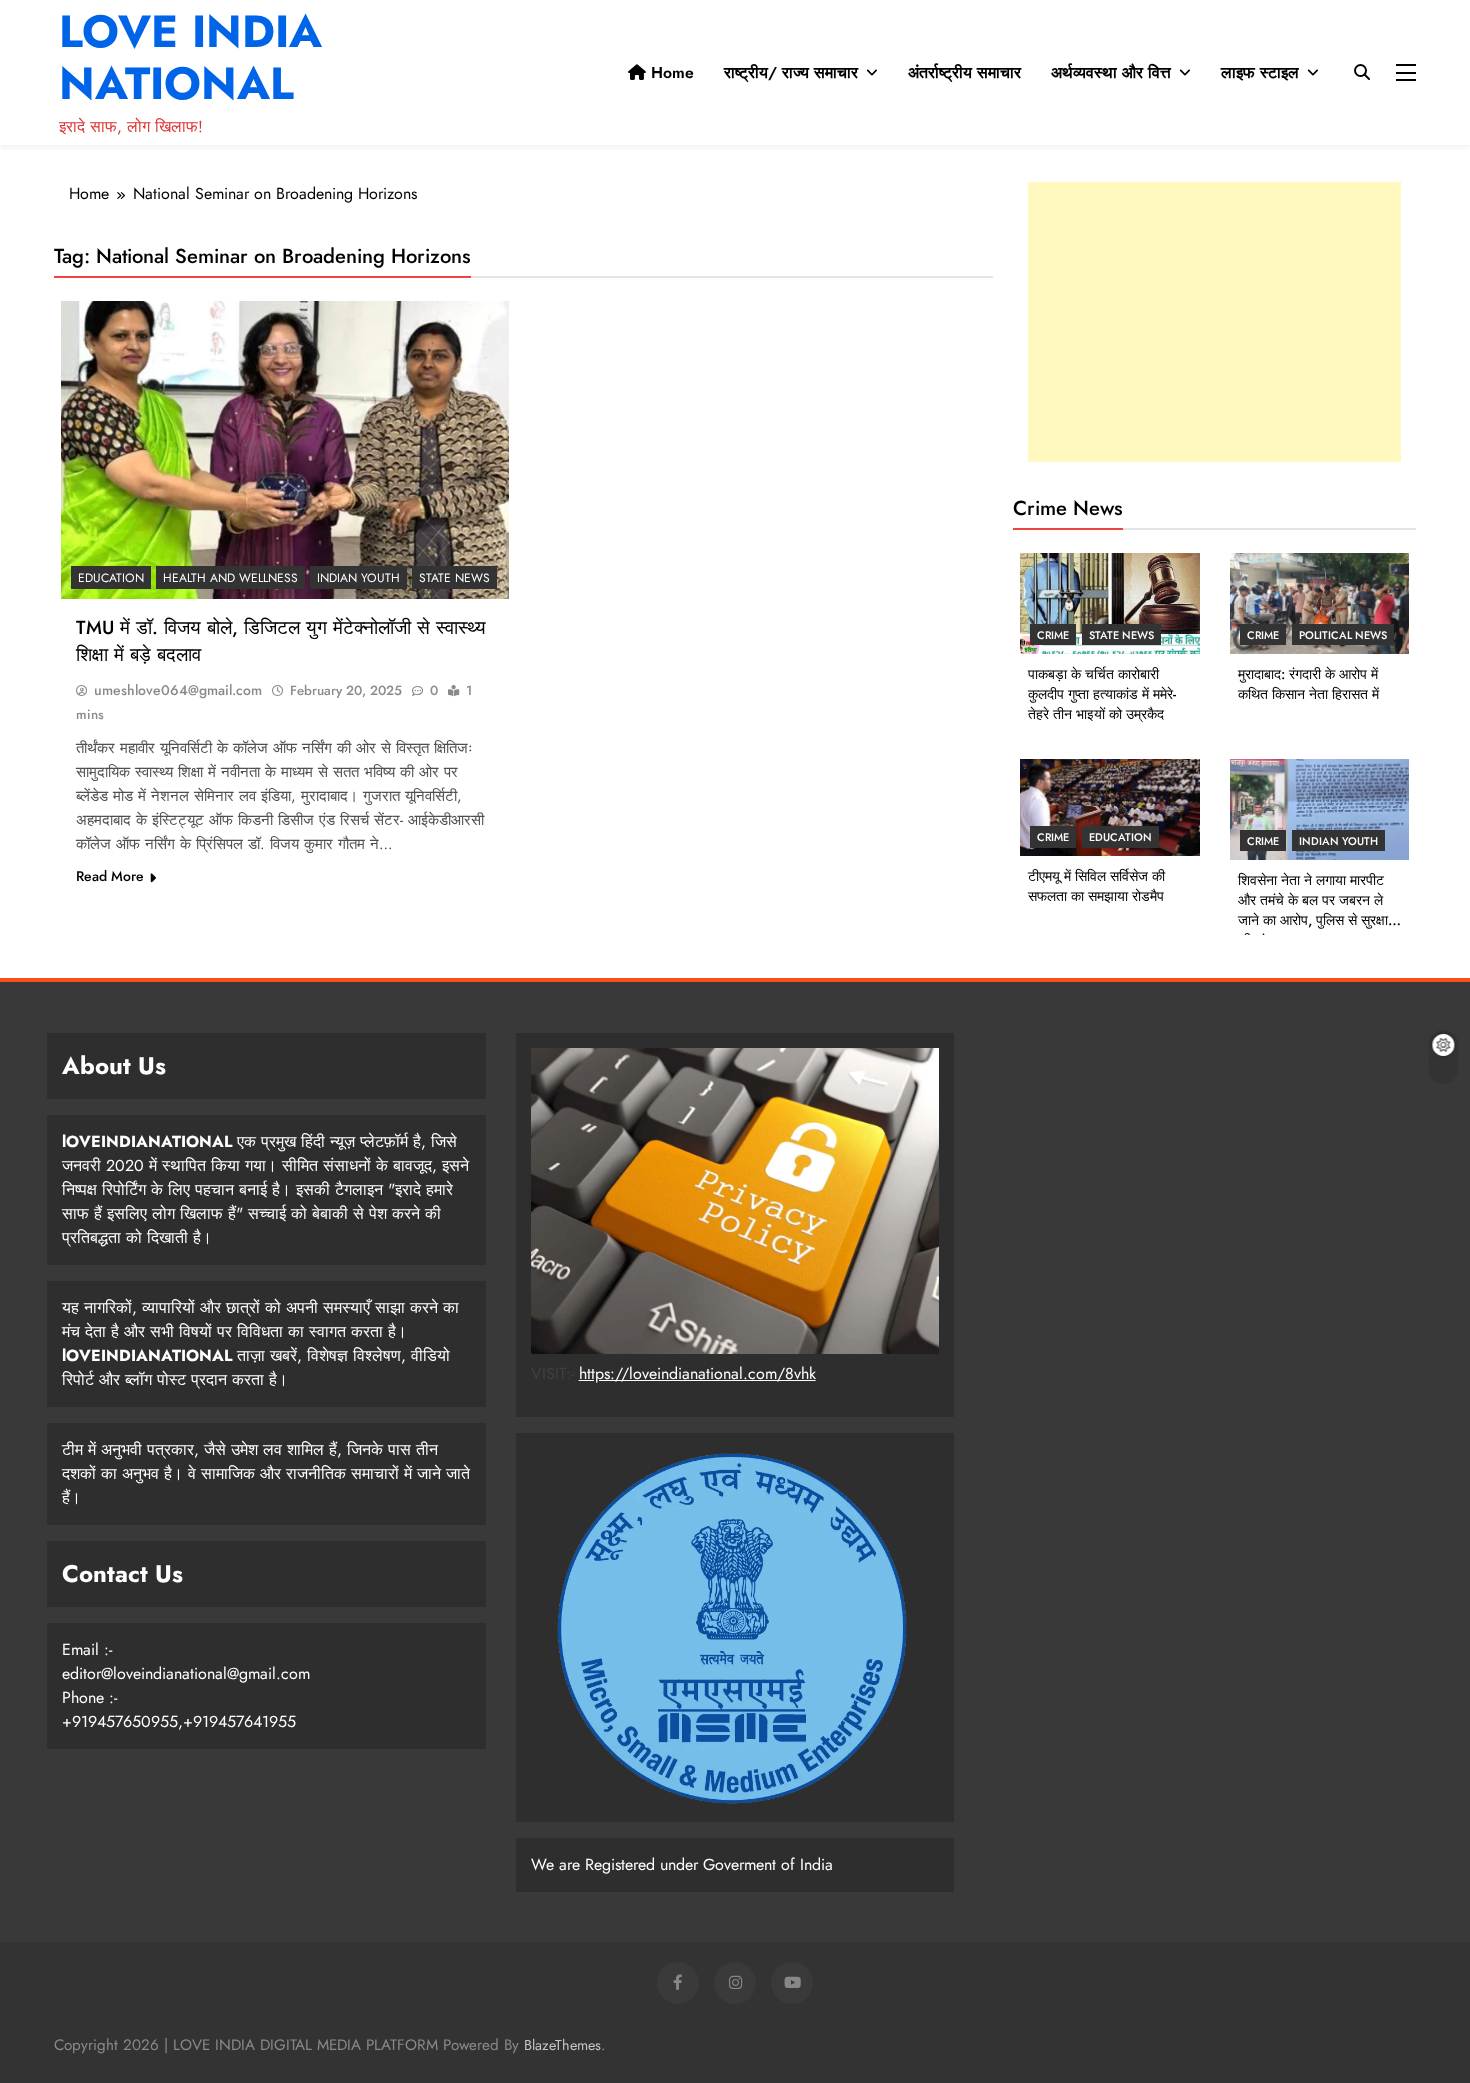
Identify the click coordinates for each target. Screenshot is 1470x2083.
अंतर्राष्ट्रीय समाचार (964, 72)
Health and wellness (230, 578)
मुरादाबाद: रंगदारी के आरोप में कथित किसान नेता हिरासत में (1308, 684)
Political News (1343, 635)
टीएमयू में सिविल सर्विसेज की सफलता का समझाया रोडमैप (1096, 886)
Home (670, 72)
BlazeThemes (562, 2045)
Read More (110, 876)
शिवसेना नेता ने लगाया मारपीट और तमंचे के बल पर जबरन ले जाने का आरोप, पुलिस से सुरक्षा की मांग (1313, 910)
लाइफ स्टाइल (1260, 72)
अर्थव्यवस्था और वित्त (1111, 72)
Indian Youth (358, 578)
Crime (1053, 635)
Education (111, 578)
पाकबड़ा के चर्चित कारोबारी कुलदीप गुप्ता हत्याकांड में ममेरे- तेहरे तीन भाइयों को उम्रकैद (1102, 694)
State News (454, 578)
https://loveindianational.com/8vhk (697, 1373)
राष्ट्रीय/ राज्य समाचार (791, 72)
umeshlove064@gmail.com (178, 690)
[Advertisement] (1214, 322)
